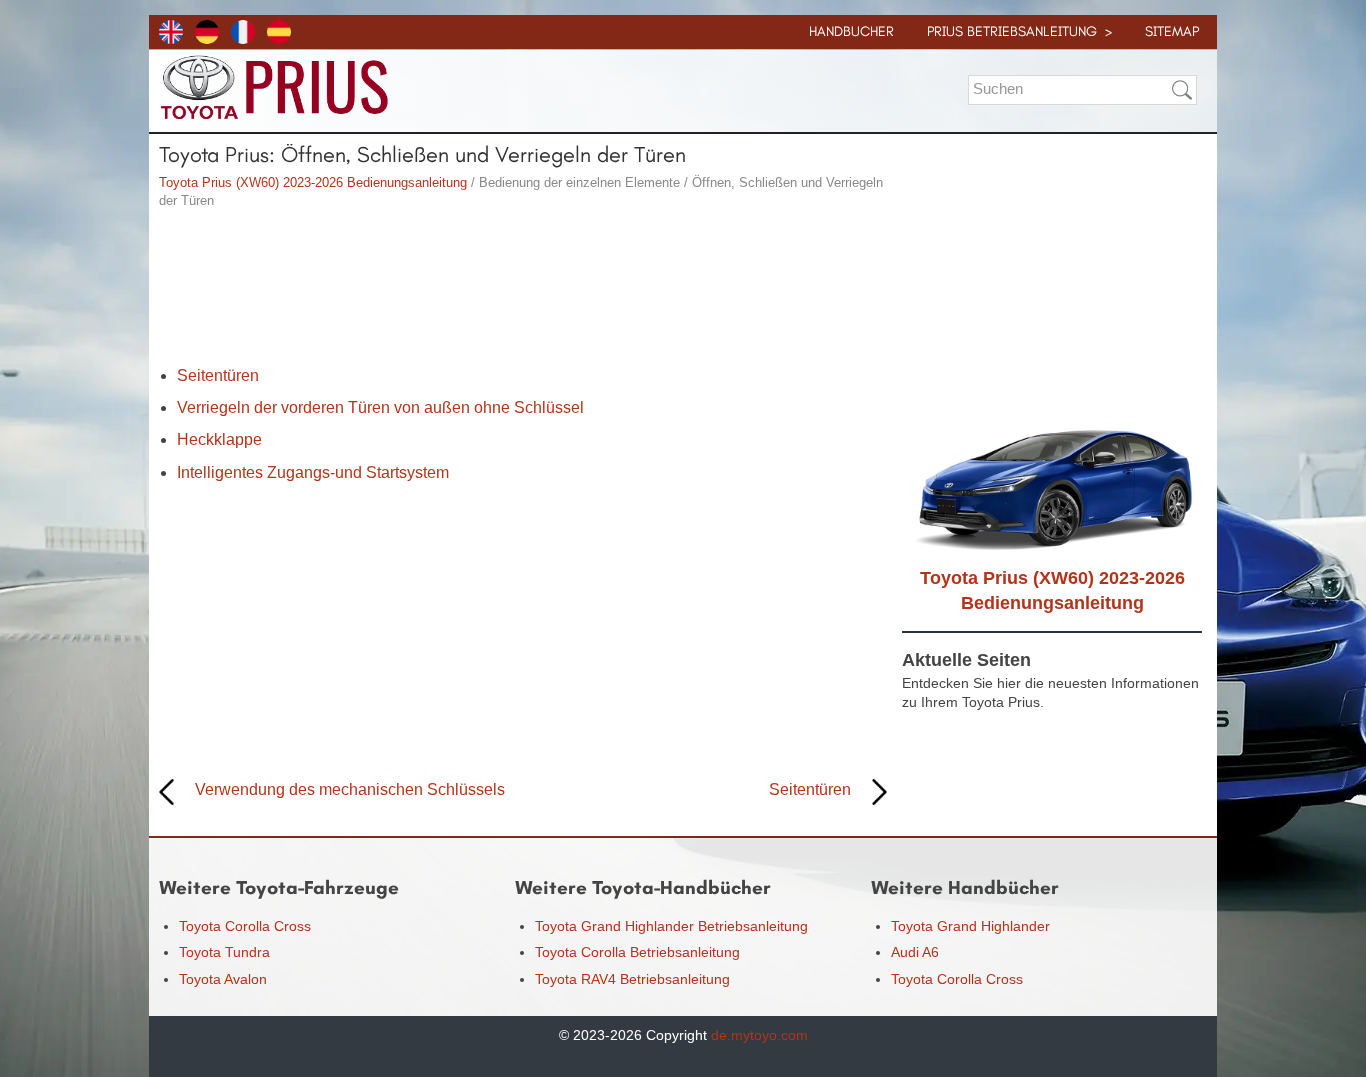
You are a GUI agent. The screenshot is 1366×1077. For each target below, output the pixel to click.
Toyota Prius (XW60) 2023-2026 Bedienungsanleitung (313, 182)
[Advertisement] (523, 290)
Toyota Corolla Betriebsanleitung (637, 952)
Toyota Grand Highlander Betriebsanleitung (671, 926)
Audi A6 (915, 952)
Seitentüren (218, 375)
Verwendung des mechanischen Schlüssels (350, 789)
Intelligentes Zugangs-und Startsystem (313, 472)
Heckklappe (219, 439)
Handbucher (851, 31)
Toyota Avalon (223, 979)
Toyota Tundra (224, 952)
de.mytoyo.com (759, 1035)
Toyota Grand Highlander (970, 926)
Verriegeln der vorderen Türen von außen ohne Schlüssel (380, 407)
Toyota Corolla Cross (245, 926)
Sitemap (1172, 31)
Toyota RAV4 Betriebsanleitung (632, 979)
